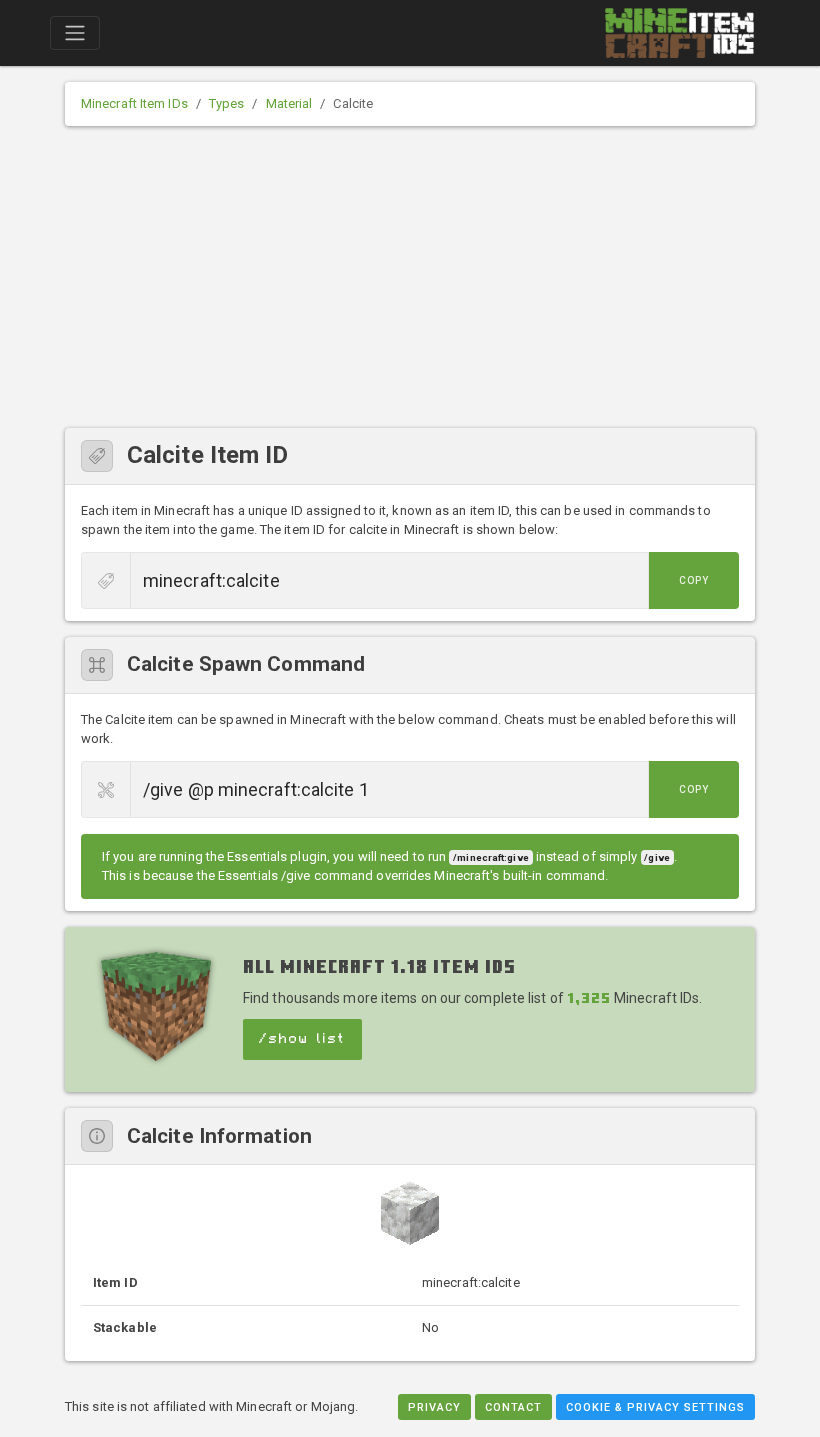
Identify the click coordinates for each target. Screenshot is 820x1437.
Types (227, 103)
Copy (694, 580)
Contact (513, 1407)
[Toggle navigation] (75, 33)
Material (289, 103)
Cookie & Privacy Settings (655, 1407)
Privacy (434, 1407)
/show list (302, 1039)
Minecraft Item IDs (134, 103)
